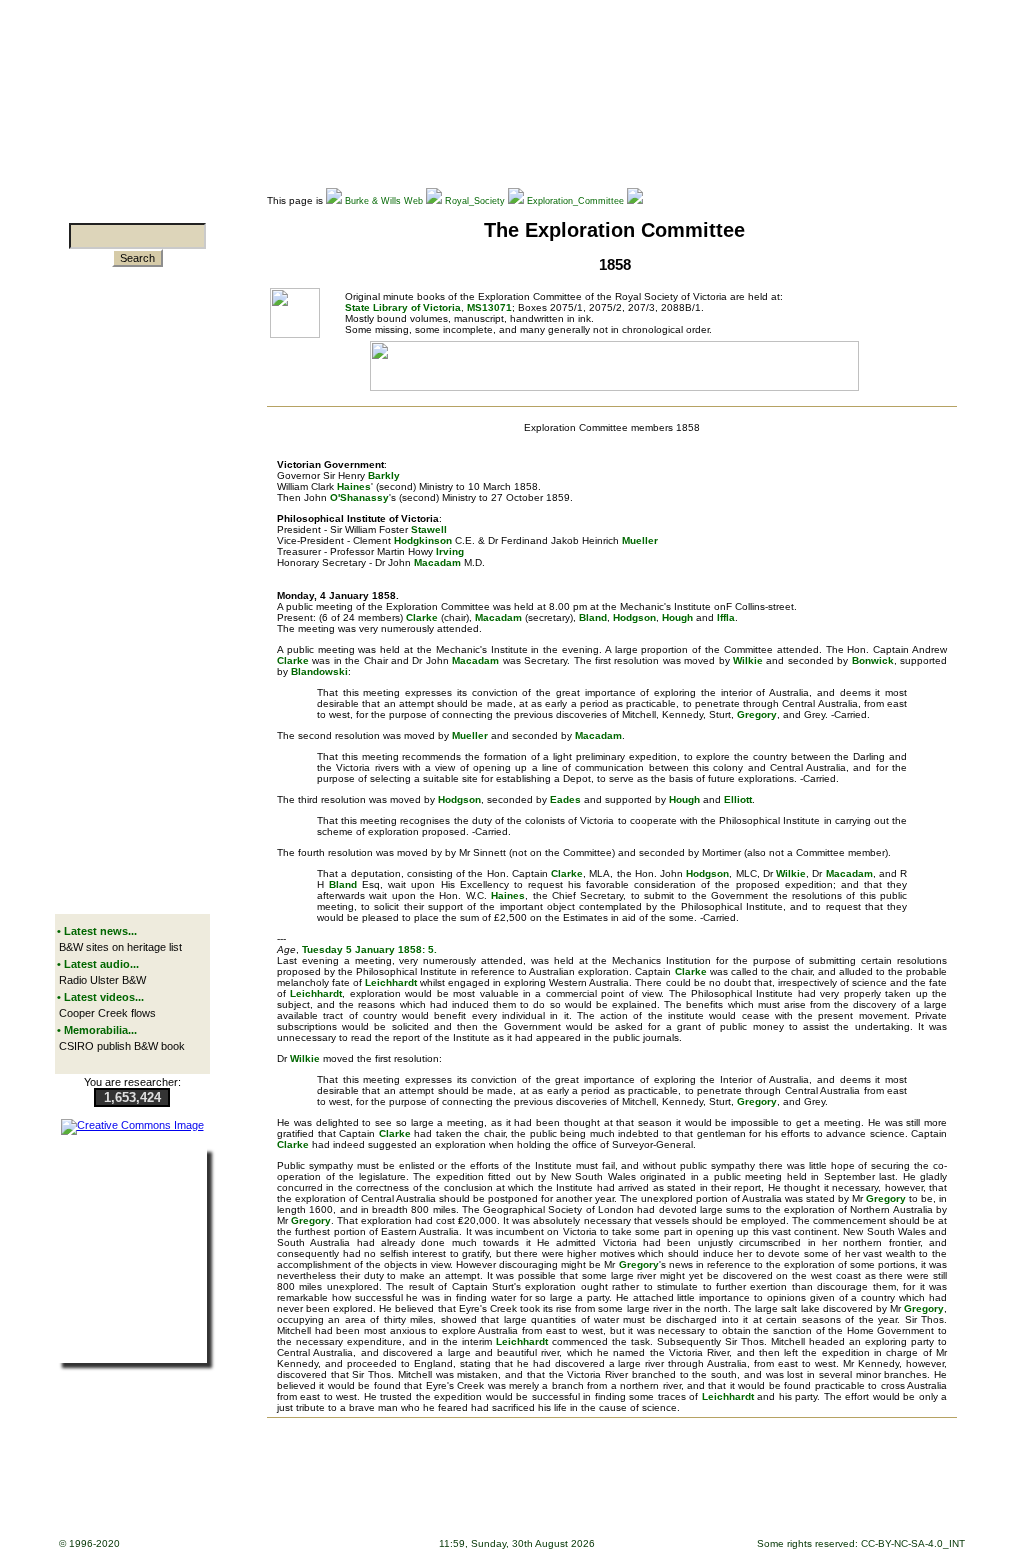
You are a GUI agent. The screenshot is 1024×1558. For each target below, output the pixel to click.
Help (460, 1486)
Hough (677, 617)
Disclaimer (503, 1486)
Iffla (726, 617)
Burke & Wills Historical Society (692, 1486)
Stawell (429, 529)
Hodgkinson (423, 540)
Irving (448, 551)
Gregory (757, 714)
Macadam (437, 562)
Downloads (323, 1486)
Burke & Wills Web (384, 201)
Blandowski (319, 671)
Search (137, 258)
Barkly (384, 475)
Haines (354, 486)
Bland (593, 617)
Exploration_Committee (575, 201)
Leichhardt (391, 982)
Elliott (738, 799)
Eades (565, 799)
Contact (595, 1486)
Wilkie (748, 660)
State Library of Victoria (403, 307)
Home (275, 1486)
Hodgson (634, 617)
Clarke (422, 617)
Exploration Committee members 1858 (612, 427)
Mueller (640, 540)
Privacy (551, 1486)
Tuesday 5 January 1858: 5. (369, 949)
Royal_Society (475, 201)
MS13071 (489, 307)
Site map (378, 1486)
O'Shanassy (359, 497)
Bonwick (873, 660)
